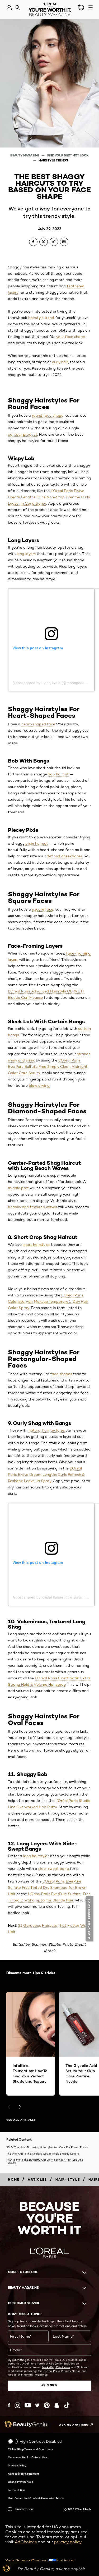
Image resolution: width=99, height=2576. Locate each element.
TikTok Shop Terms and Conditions (30, 2449)
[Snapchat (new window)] (57, 2405)
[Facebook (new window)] (9, 2405)
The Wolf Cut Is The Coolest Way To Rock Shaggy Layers (43, 2154)
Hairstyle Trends (53, 160)
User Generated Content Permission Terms (36, 2498)
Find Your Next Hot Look (68, 155)
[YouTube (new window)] (28, 2405)
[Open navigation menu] (91, 7)
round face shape (48, 415)
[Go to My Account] (9, 8)
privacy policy (68, 2542)
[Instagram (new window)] (17, 2405)
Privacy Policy (17, 2465)
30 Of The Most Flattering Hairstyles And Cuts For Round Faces (47, 2147)
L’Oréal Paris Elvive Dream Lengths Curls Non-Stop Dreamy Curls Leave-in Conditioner (49, 497)
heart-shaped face (38, 724)
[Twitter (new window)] (37, 2405)
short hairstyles (36, 1245)
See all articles (21, 2120)
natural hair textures (47, 1430)
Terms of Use (16, 2490)
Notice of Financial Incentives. (28, 2375)
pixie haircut (37, 843)
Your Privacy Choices (27, 2561)
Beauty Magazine (25, 155)
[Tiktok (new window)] (67, 2405)
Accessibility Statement (23, 2474)
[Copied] (54, 242)
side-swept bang (54, 1869)
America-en (24, 2509)
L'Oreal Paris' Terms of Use (37, 2363)
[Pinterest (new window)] (47, 2405)
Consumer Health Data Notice (28, 2457)
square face (43, 909)
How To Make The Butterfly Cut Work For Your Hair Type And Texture (45, 2161)
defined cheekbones (65, 856)
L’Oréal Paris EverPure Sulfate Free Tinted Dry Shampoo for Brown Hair (47, 1887)
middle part (18, 1188)
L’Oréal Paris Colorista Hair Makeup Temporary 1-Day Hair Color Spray (48, 1301)
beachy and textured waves (32, 1207)
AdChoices (26, 2542)
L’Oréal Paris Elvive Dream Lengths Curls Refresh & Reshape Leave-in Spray (46, 1474)
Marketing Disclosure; (56, 2367)
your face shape (71, 337)
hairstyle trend (41, 318)
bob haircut (58, 774)
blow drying (39, 1085)
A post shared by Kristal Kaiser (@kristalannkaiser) (55, 1597)
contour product (23, 434)
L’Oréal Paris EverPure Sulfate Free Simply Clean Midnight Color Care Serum (48, 1066)
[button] (90, 1919)
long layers (26, 554)
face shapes (61, 1374)
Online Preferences (20, 2482)
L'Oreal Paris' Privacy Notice (62, 2371)
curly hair (60, 362)
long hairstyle (35, 1856)
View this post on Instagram (38, 648)
